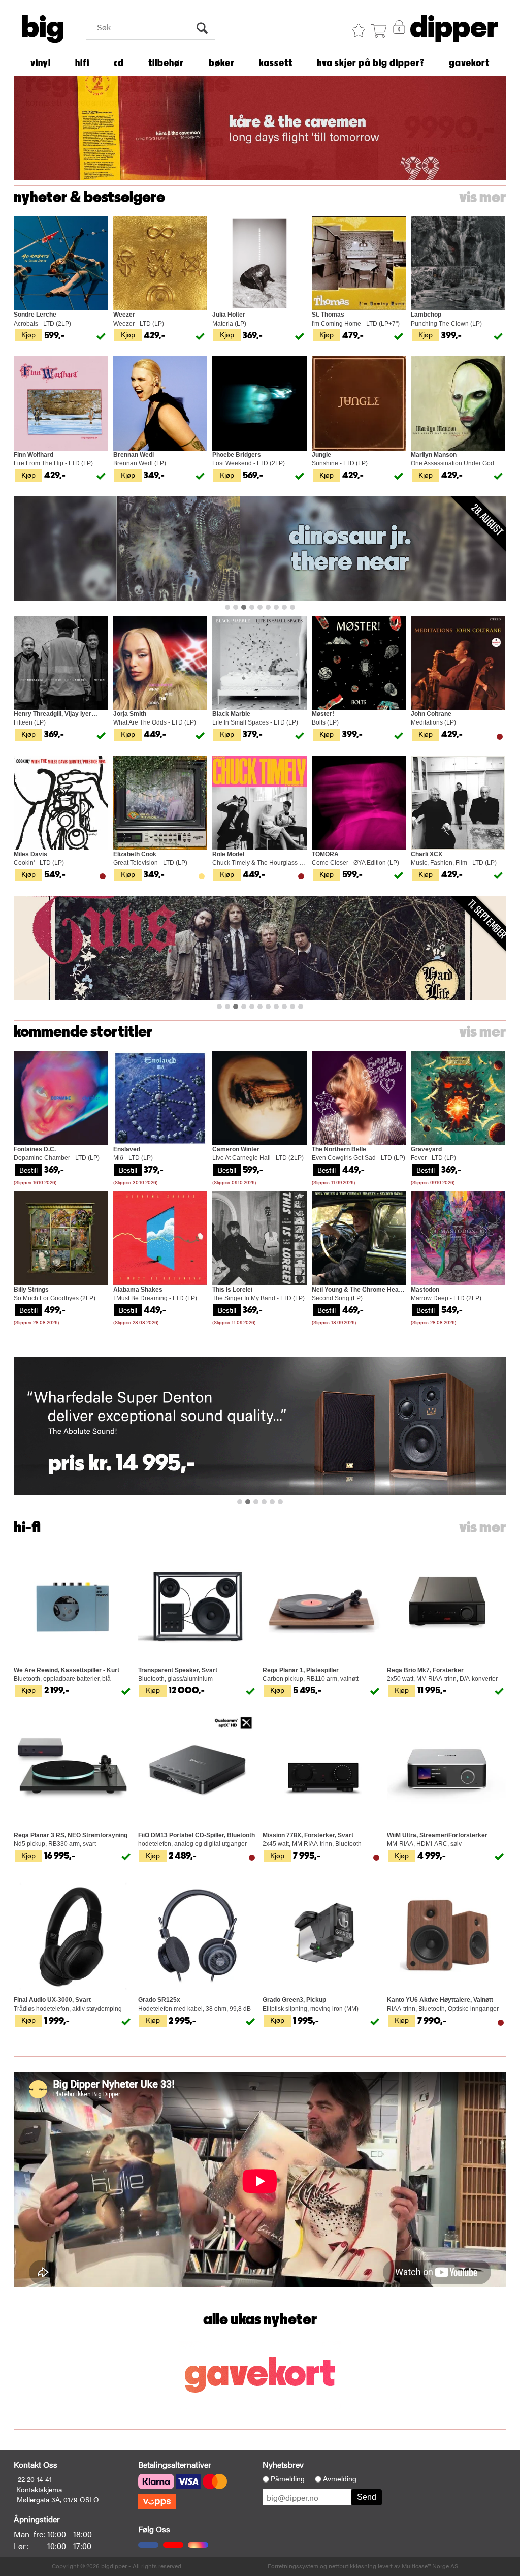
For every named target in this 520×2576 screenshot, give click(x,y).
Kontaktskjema (39, 2489)
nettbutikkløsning (352, 2566)
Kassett (276, 63)
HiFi (82, 63)
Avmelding (340, 2479)
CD (119, 63)
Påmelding (288, 2479)
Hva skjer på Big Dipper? (371, 63)
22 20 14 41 (35, 2479)
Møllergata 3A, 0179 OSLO (58, 2499)
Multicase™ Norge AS (430, 2566)
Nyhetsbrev (283, 2464)
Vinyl (41, 63)
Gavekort (469, 63)
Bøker (222, 63)
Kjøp (28, 334)
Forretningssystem (293, 2566)
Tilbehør (166, 63)
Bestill (28, 1170)
